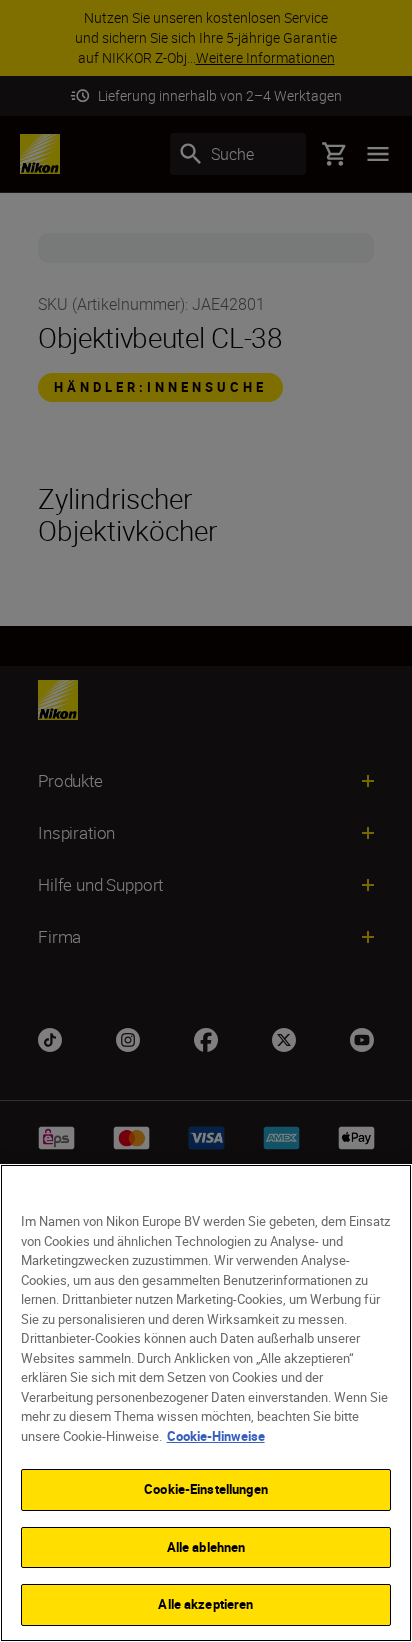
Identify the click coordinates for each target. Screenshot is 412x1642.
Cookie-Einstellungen (206, 1489)
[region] (206, 1403)
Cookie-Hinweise (216, 1436)
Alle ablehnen (206, 1547)
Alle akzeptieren (205, 1604)
